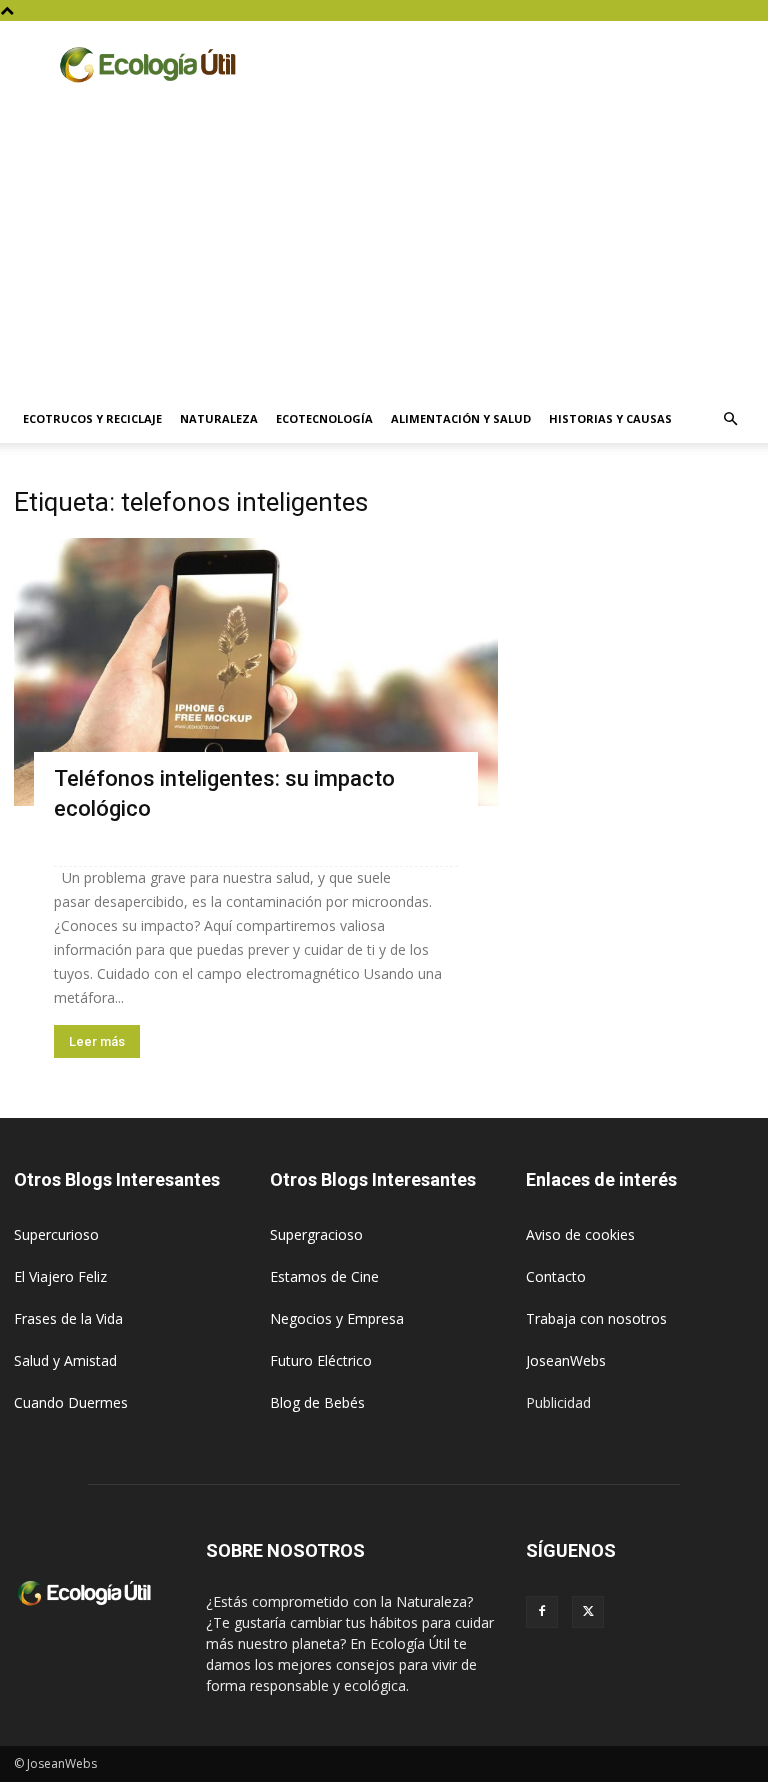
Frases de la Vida (68, 1318)
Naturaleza (219, 418)
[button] (730, 419)
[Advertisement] (384, 245)
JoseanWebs (566, 1360)
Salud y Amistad (65, 1360)
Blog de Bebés (317, 1402)
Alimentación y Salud (461, 418)
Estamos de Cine (324, 1276)
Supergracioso (316, 1234)
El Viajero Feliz (60, 1276)
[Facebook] (542, 1612)
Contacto (556, 1276)
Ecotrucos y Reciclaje (92, 418)
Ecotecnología (324, 418)
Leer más (97, 1041)
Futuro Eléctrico (321, 1360)
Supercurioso (56, 1234)
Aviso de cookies (580, 1234)
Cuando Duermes (71, 1402)
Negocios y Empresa (337, 1318)
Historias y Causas (610, 418)
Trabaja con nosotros (596, 1318)
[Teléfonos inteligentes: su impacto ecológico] (256, 672)
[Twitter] (588, 1612)
